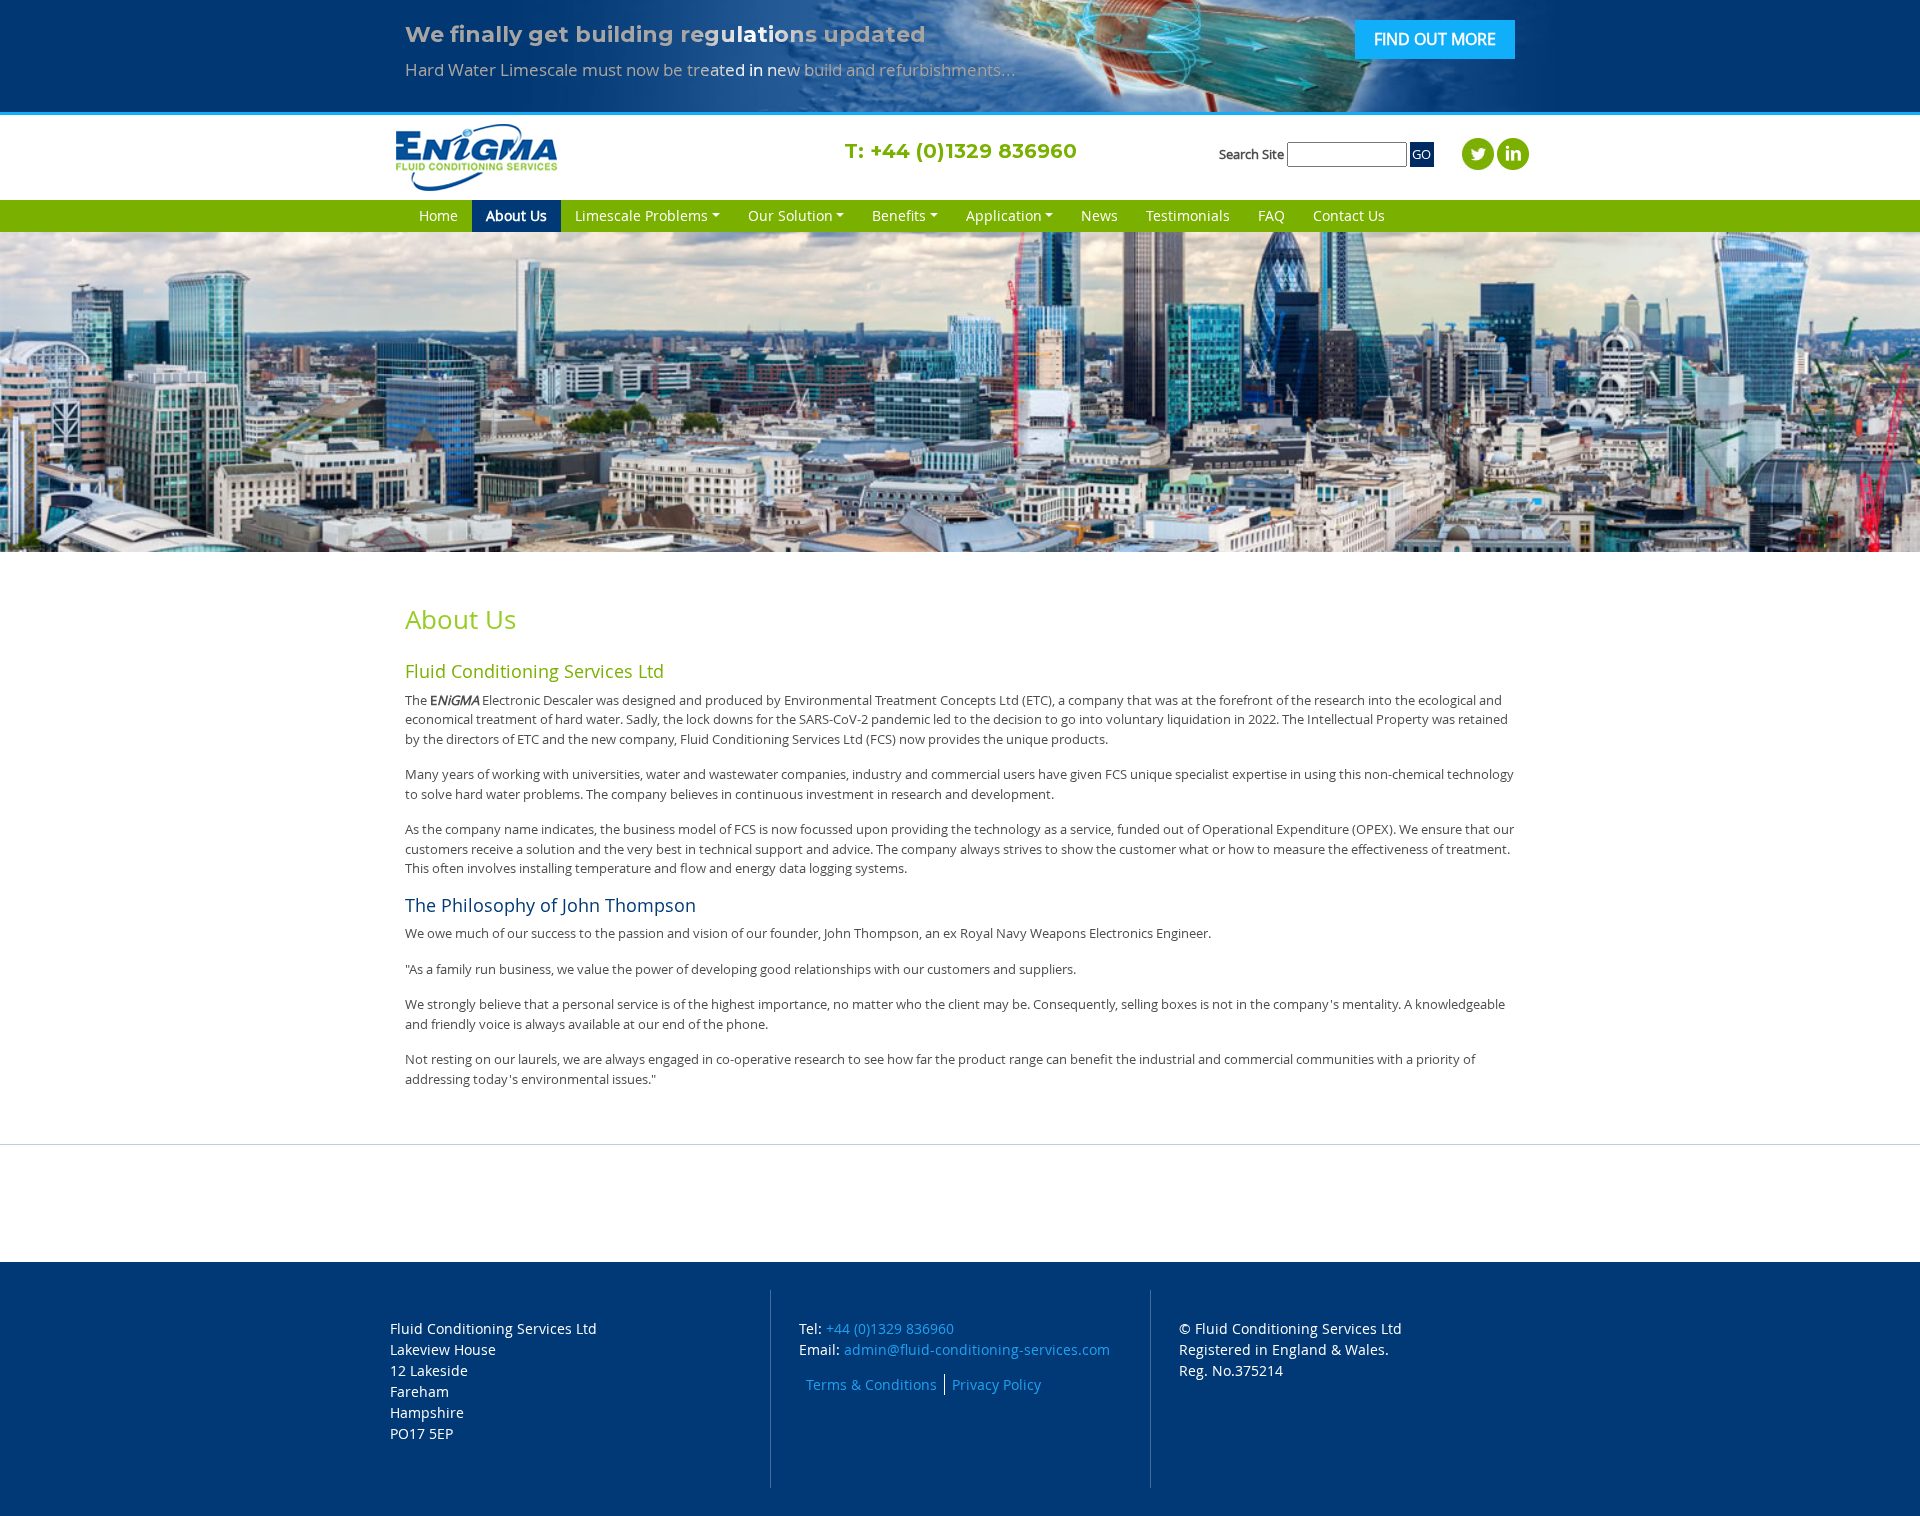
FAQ (1271, 215)
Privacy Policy (996, 1384)
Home (438, 215)
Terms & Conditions (871, 1384)
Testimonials (1188, 215)
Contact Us (1349, 215)
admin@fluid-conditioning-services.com (977, 1349)
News (1099, 215)
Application (1004, 215)
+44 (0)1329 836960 (973, 151)
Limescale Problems (641, 215)
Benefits (899, 215)
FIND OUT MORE (1435, 39)
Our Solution (790, 215)
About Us (523, 215)
